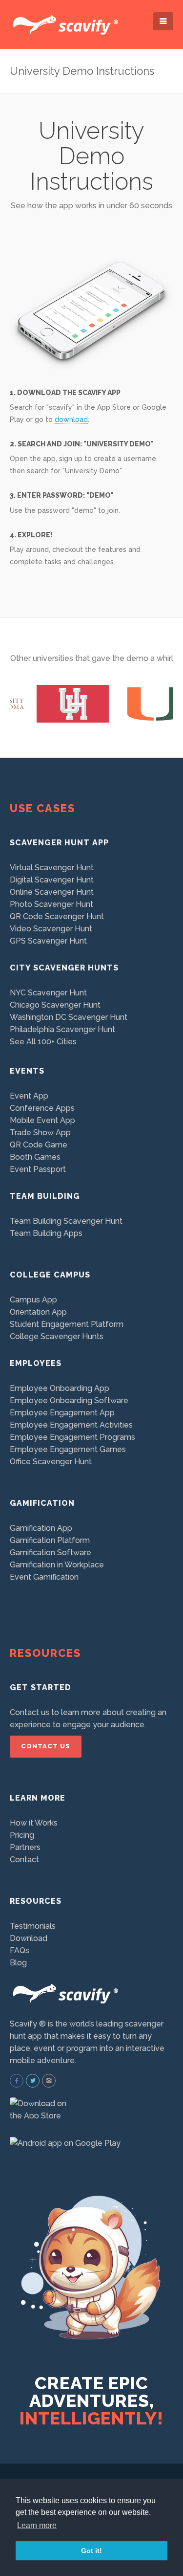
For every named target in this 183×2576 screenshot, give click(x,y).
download (71, 419)
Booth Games (35, 1157)
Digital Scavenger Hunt (52, 880)
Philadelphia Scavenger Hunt (62, 1029)
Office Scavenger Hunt (51, 1462)
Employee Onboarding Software (69, 1400)
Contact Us (46, 1746)
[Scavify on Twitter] (33, 2081)
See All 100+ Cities (43, 1042)
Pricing (22, 1835)
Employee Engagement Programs (72, 1437)
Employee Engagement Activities (71, 1425)
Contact (24, 1860)
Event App (29, 1096)
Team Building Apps (46, 1233)
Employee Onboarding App (60, 1388)
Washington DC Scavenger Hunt (69, 1017)
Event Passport (38, 1169)
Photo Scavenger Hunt (51, 904)
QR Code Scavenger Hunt (57, 916)
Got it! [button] (91, 2551)
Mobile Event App (42, 1120)
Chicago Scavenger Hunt (55, 1005)
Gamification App (41, 1528)
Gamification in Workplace (57, 1565)
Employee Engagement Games (68, 1449)
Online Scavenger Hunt (52, 892)
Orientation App (38, 1312)
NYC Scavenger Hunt (48, 993)
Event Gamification (44, 1577)
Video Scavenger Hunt (51, 929)
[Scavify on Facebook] (17, 2081)
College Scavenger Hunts (57, 1336)
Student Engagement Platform (67, 1324)
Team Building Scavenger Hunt (66, 1221)
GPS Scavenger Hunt (48, 941)
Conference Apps (42, 1108)
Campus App (33, 1300)
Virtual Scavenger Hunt (52, 868)
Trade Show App (40, 1133)
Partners (25, 1847)
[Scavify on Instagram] (49, 2081)
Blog (18, 1963)
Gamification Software (51, 1552)
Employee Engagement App (62, 1413)
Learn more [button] (37, 2525)
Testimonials (33, 1926)
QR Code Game (39, 1145)
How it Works (34, 1823)
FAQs (20, 1950)
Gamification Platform (50, 1540)
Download (29, 1938)
